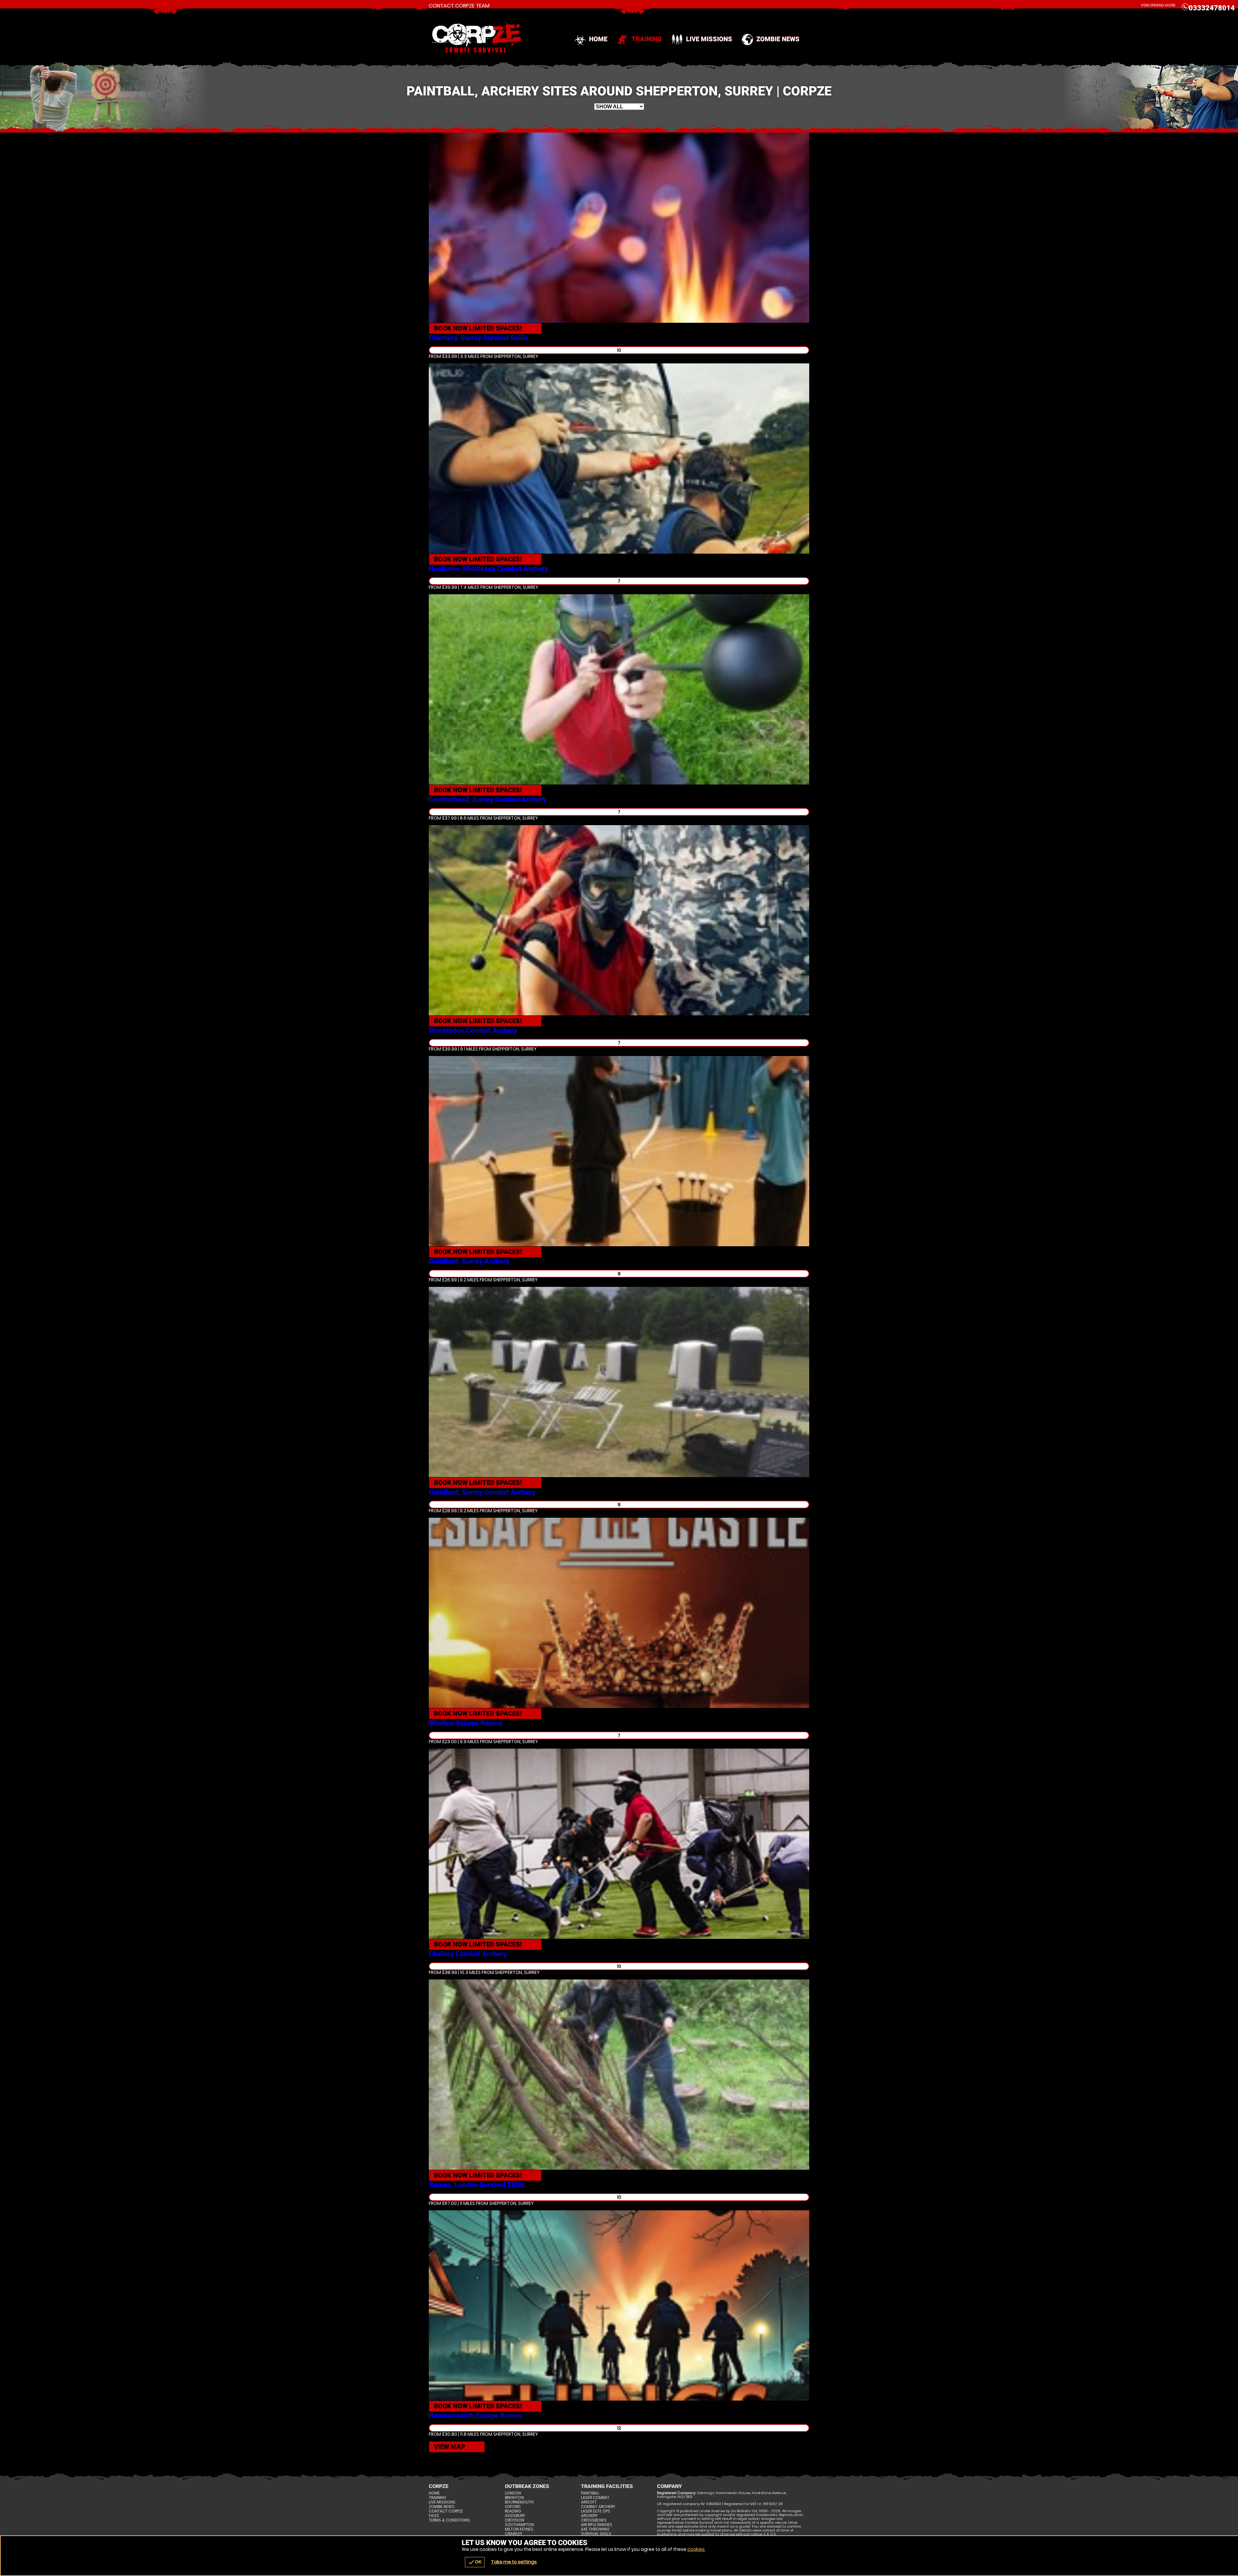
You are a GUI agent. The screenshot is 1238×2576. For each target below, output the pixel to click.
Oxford (513, 2507)
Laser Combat (595, 2498)
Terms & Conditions (449, 2520)
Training (647, 39)
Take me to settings (514, 2562)
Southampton (519, 2525)
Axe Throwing (595, 2529)
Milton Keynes (519, 2529)
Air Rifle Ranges (597, 2525)
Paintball (590, 2493)
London (513, 2493)
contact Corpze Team (459, 6)
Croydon (515, 2520)
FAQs (434, 2516)
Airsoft (589, 2502)
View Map (450, 2447)
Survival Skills (596, 2534)
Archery (589, 2516)
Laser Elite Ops (596, 2511)
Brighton (514, 2498)
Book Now (478, 328)
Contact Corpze (446, 2511)
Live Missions (709, 39)
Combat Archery (598, 2507)
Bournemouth (519, 2502)
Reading (513, 2511)
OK (475, 2562)
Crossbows (594, 2520)
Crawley (514, 2534)
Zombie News (778, 39)
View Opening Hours (1158, 5)
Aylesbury (515, 2516)
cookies (696, 2549)
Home (598, 39)
